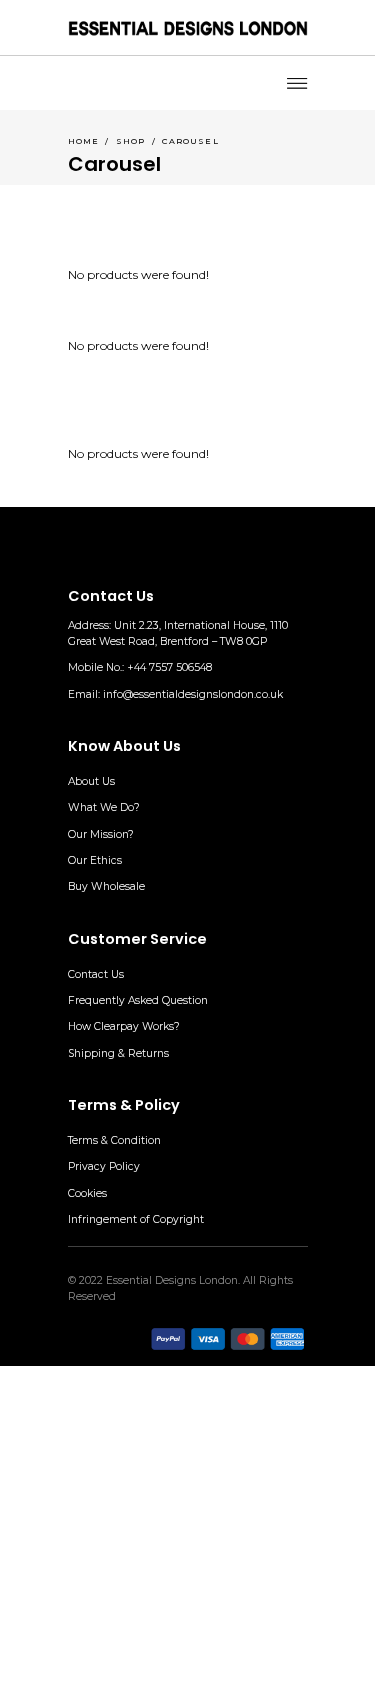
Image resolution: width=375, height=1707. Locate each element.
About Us (91, 781)
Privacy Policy (104, 1166)
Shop (131, 141)
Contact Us (96, 974)
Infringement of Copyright (136, 1219)
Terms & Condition (114, 1140)
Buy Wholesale (106, 886)
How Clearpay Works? (124, 1026)
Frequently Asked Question (138, 1000)
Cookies (87, 1193)
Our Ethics (95, 860)
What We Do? (104, 807)
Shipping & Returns (118, 1053)
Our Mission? (101, 834)
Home (84, 141)
